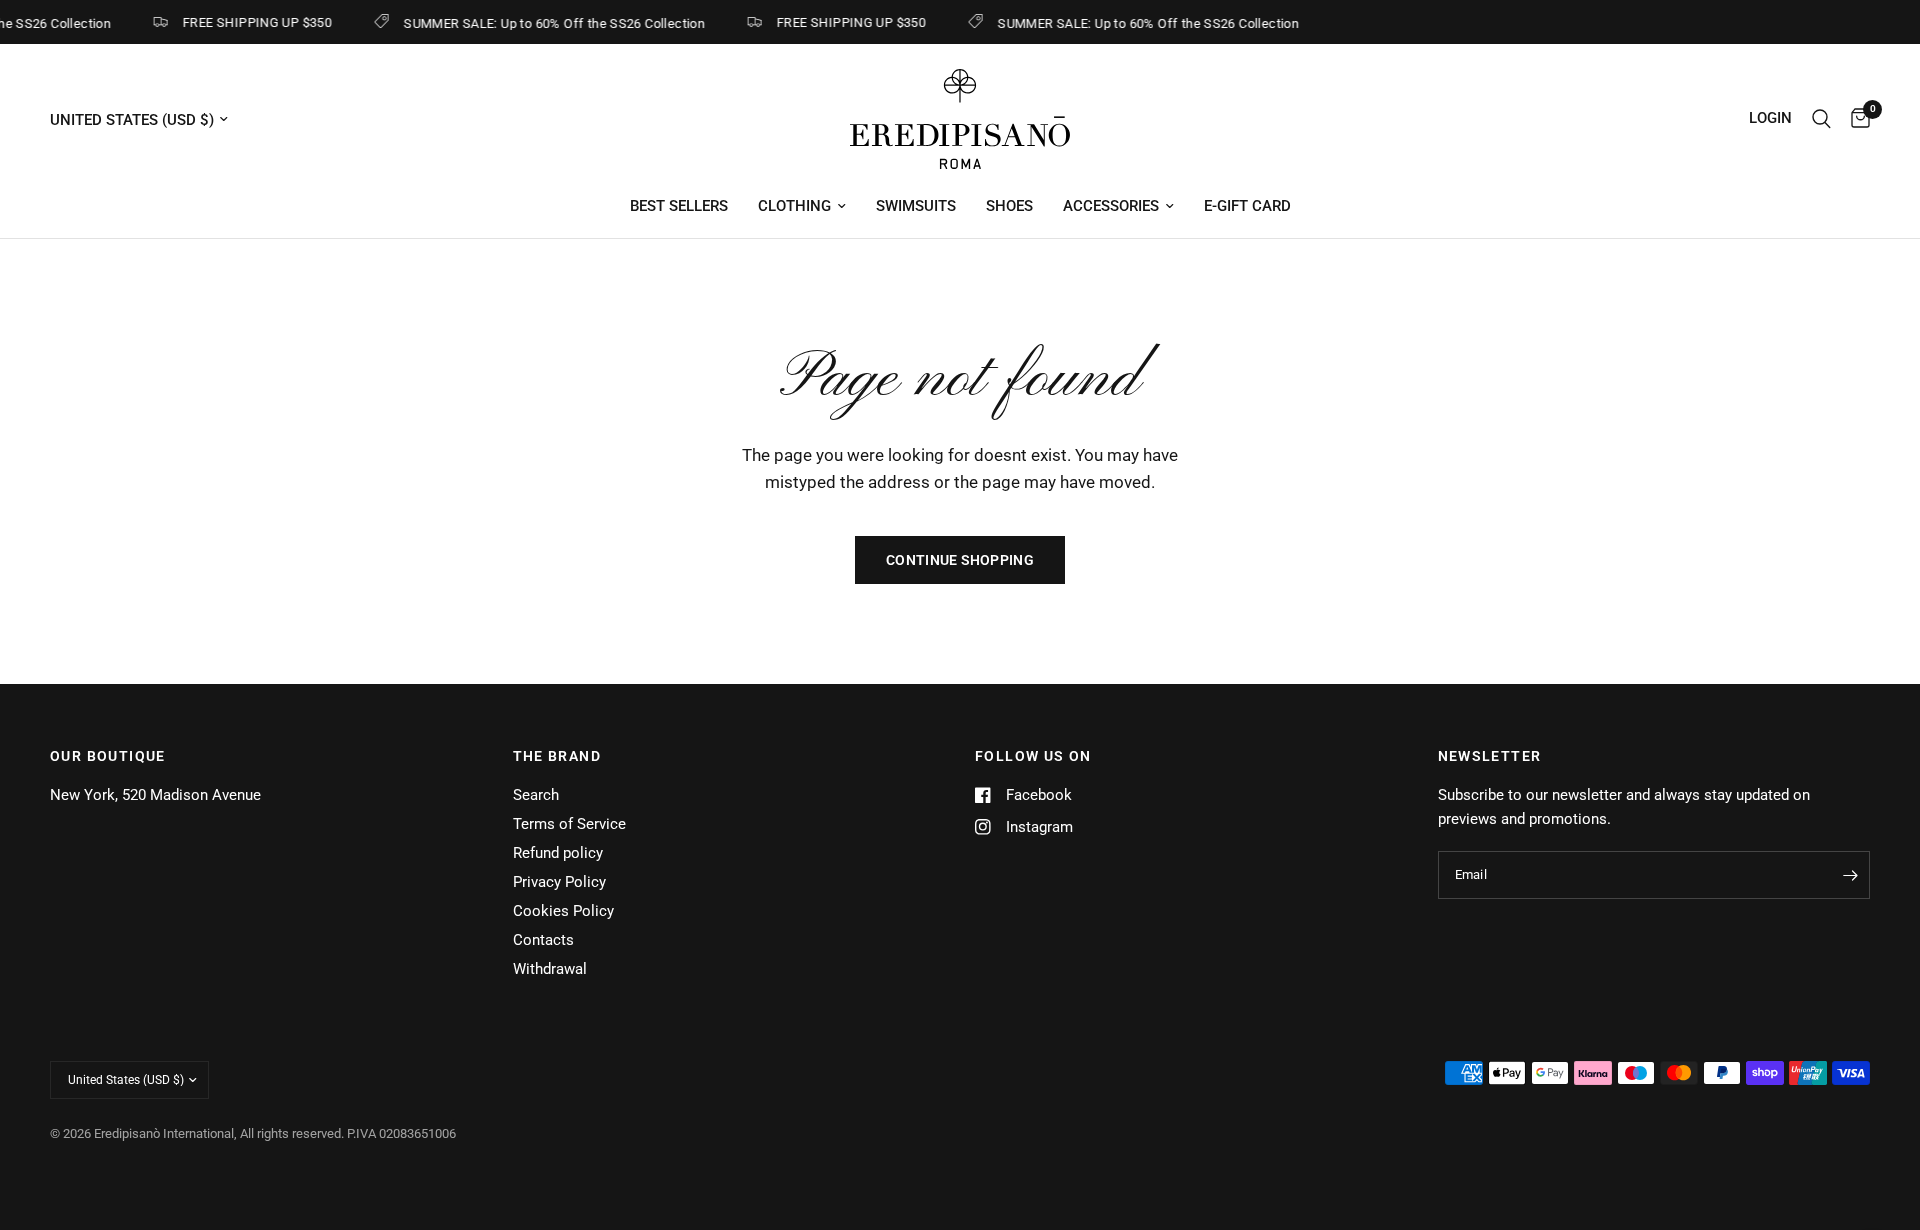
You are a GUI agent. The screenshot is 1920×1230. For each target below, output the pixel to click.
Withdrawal (550, 969)
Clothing (794, 206)
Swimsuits (916, 206)
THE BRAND (557, 756)
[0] (1855, 119)
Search (536, 795)
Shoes (1009, 206)
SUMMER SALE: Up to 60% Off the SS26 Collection (546, 23)
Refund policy (558, 853)
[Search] (1821, 119)
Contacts (543, 940)
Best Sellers (679, 206)
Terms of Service (569, 824)
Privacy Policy (559, 882)
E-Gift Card (1247, 206)
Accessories (1111, 206)
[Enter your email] (1850, 875)
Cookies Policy (563, 911)
